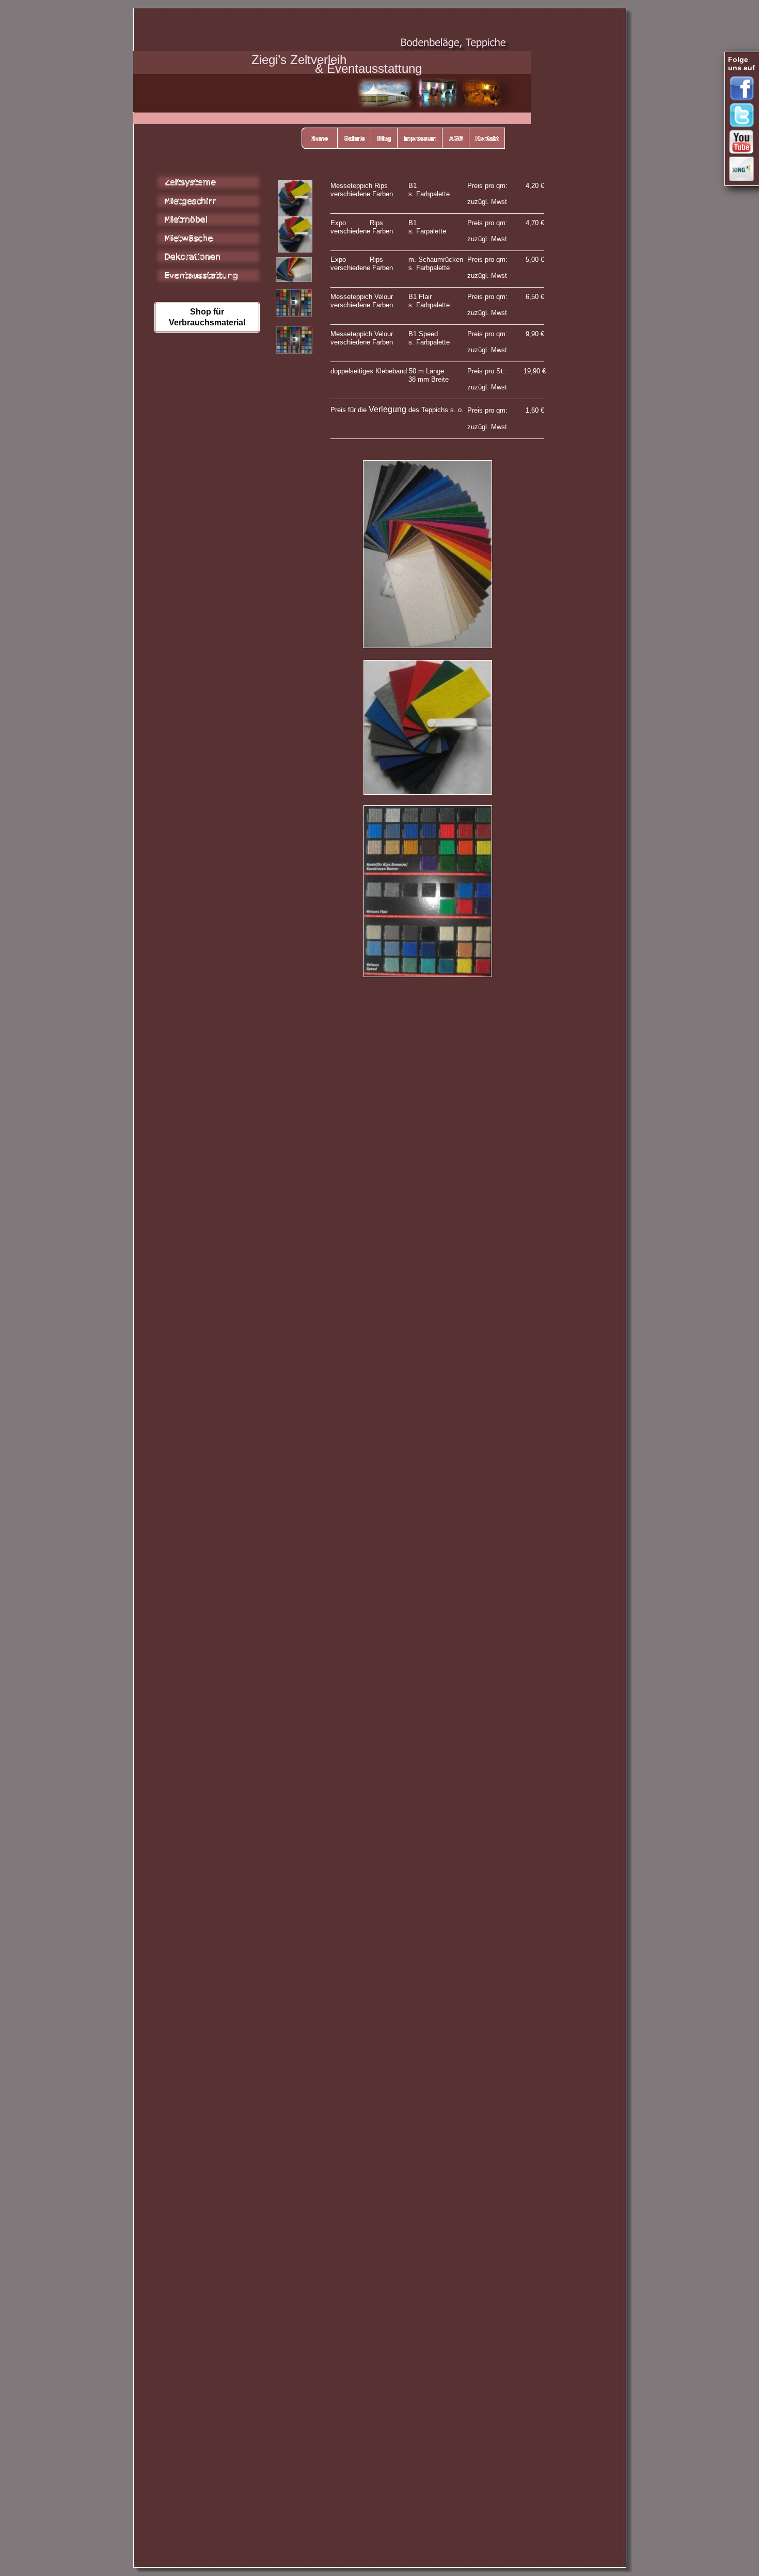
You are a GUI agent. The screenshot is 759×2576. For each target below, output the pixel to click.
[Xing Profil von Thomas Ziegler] (744, 169)
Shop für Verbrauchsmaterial (207, 317)
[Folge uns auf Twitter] (744, 115)
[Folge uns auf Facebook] (744, 88)
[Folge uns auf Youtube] (744, 142)
